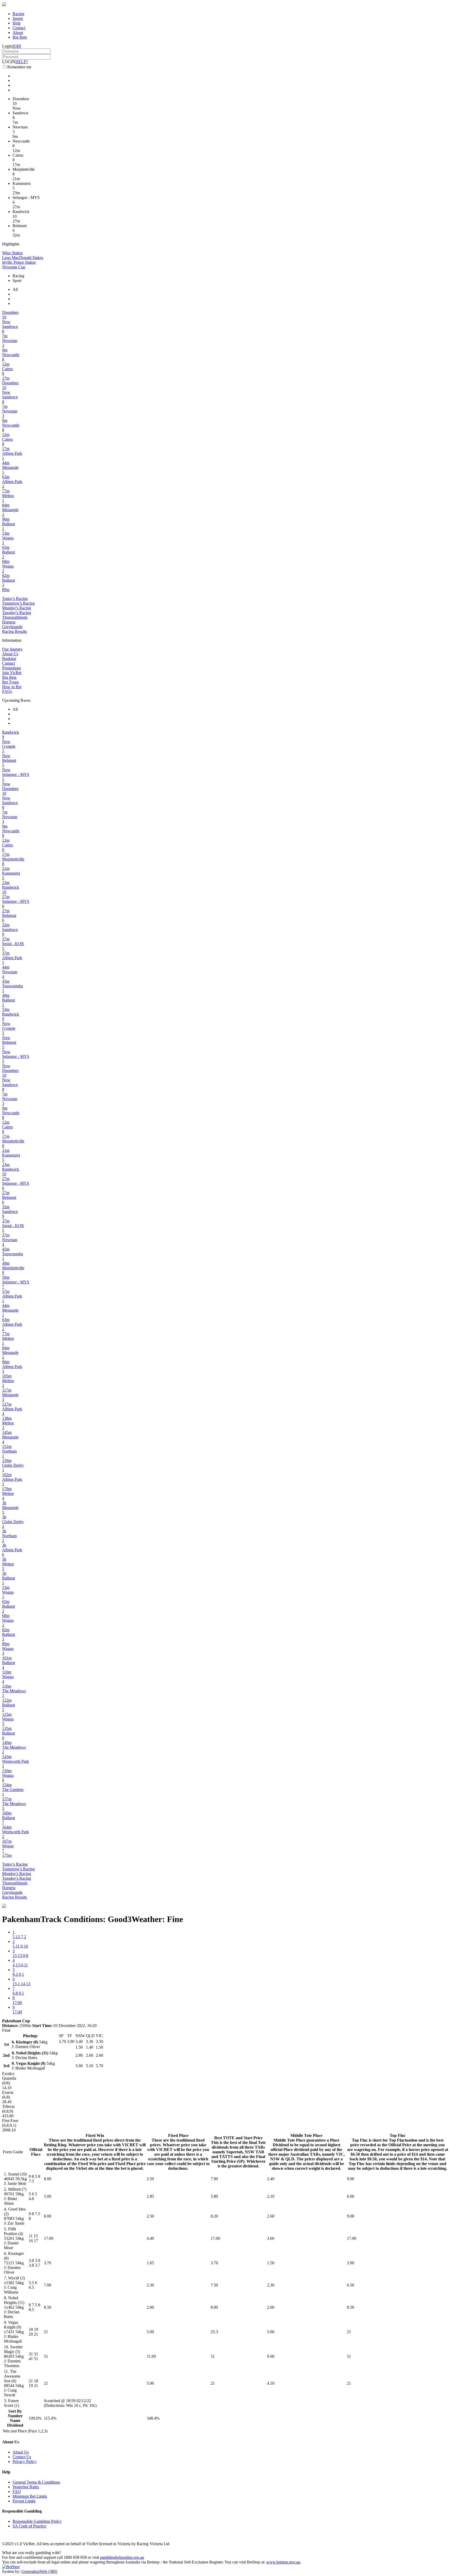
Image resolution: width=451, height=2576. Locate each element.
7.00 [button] (48, 2285)
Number (15, 2416)
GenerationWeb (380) (39, 2571)
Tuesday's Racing (17, 613)
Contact (19, 28)
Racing (18, 14)
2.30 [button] (150, 2285)
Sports (18, 18)
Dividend (15, 2425)
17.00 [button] (49, 2238)
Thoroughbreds (15, 617)
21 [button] (46, 2332)
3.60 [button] (271, 2238)
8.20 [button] (214, 2216)
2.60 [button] (271, 2216)
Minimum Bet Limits (30, 2496)
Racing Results (14, 631)
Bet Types (10, 682)
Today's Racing (15, 599)
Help (17, 23)
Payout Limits (24, 2501)
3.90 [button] (351, 2263)
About (18, 33)
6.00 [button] (351, 2196)
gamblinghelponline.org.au (122, 2557)
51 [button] (46, 2356)
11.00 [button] (151, 2356)
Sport (17, 281)
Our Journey (12, 649)
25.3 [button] (214, 2332)
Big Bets (20, 37)
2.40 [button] (271, 2179)
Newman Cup (14, 267)
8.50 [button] (48, 2307)
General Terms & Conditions (36, 2482)
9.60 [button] (271, 2356)
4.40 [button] (150, 2238)
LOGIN (9, 62)
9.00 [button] (351, 2179)
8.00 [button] (48, 2179)
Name (15, 2421)
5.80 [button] (214, 2196)
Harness (9, 622)
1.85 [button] (150, 2196)
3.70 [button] (48, 2263)
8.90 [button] (214, 2307)
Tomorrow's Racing (18, 603)
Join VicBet (12, 673)
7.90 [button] (214, 2179)
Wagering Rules (26, 2487)
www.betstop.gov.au (283, 2562)
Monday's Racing (17, 608)
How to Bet (12, 687)
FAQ (17, 2492)
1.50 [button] (271, 2263)
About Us (10, 654)
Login (7, 46)
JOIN (17, 46)
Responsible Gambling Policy (37, 2521)
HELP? (22, 62)
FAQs (7, 691)
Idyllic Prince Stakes (19, 262)
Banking (9, 659)
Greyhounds (12, 627)
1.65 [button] (150, 2263)
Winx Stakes (12, 253)
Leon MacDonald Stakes (23, 258)
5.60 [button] (271, 2332)
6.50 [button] (351, 2285)
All (15, 289)
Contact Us (22, 2457)
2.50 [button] (150, 2179)
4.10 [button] (271, 2383)
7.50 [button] (214, 2285)
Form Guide (13, 2152)
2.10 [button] (271, 2196)
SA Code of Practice (29, 2526)
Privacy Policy (25, 2462)
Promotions (11, 668)
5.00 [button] (48, 2196)
